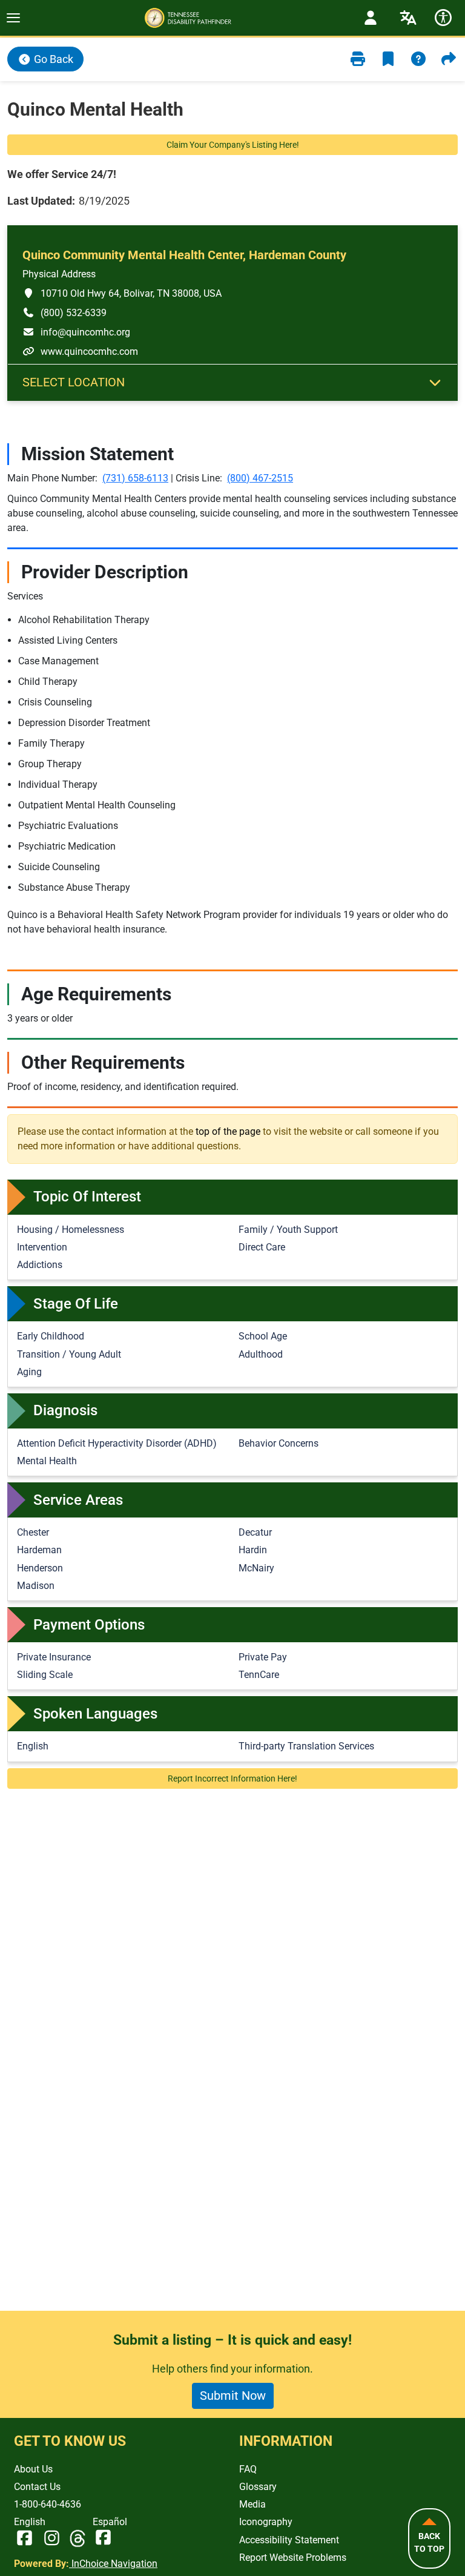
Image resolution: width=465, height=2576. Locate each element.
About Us (33, 2469)
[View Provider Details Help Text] (418, 59)
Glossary (258, 2487)
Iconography (266, 2522)
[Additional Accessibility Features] (443, 18)
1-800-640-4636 (48, 2504)
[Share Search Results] (449, 59)
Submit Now (233, 2396)
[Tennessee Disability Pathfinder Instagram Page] (52, 2539)
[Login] (371, 18)
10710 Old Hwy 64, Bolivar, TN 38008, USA (122, 293)
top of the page (228, 1131)
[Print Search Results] (358, 59)
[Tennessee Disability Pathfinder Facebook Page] (25, 2539)
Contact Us (37, 2487)
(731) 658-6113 (135, 478)
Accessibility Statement (289, 2540)
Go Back (52, 59)
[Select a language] (408, 18)
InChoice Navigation (113, 2564)
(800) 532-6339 (64, 312)
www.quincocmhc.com (80, 351)
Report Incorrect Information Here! (232, 1778)
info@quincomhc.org (76, 332)
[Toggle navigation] (13, 18)
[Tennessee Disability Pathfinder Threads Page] (77, 2539)
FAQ (248, 2469)
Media (252, 2504)
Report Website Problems (293, 2558)
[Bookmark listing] (388, 59)
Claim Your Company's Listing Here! (233, 145)
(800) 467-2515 (260, 478)
